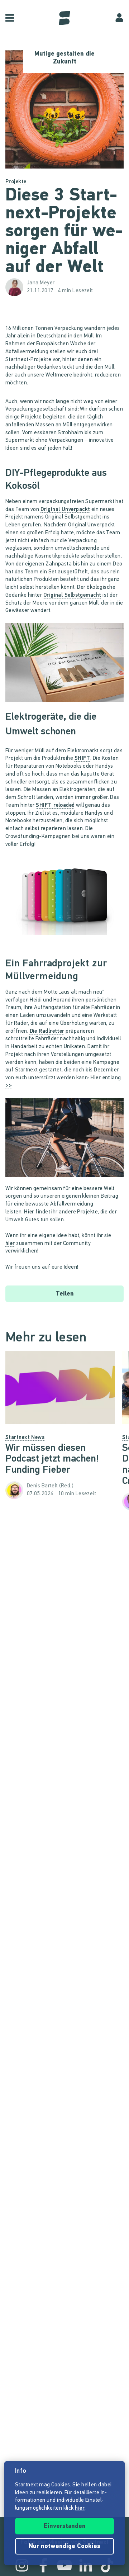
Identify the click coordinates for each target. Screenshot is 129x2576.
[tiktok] (107, 2565)
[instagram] (22, 2565)
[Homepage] (64, 18)
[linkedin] (86, 2565)
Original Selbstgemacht (72, 595)
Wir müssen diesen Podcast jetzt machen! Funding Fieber (52, 1459)
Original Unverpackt (65, 510)
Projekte (16, 182)
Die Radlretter (47, 1031)
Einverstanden (65, 2527)
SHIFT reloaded (55, 806)
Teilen (65, 1294)
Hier (29, 1212)
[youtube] (64, 2565)
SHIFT (82, 759)
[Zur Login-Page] (119, 18)
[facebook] (43, 2565)
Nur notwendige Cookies (64, 2547)
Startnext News (25, 1438)
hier (10, 1244)
